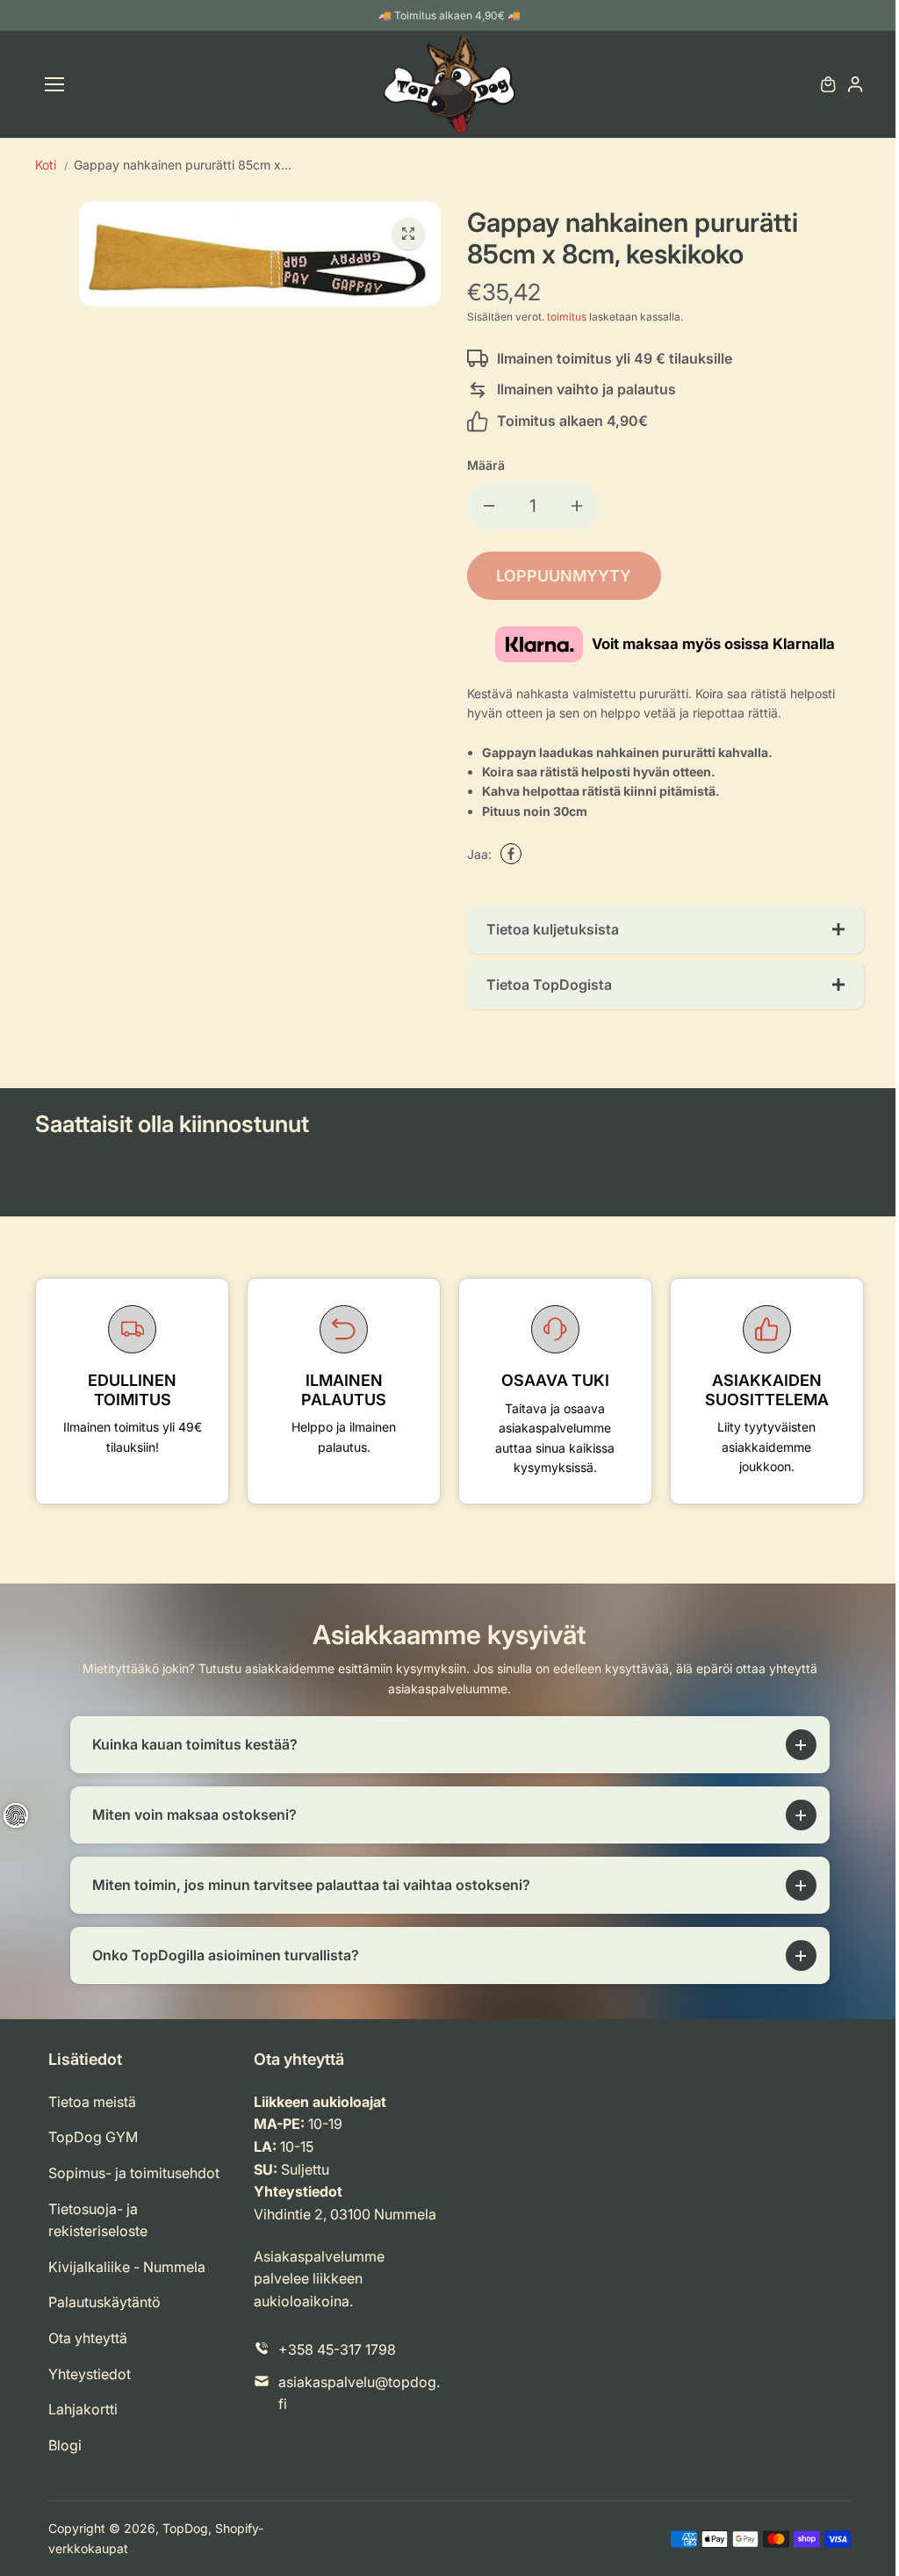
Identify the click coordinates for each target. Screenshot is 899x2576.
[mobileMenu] (54, 84)
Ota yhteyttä (88, 2338)
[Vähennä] (489, 506)
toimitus (567, 317)
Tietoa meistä (92, 2102)
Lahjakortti (83, 2409)
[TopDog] (449, 84)
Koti (46, 165)
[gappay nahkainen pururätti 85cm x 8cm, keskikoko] (408, 234)
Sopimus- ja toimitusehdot (134, 2173)
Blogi (65, 2445)
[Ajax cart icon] (828, 84)
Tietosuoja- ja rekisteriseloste (98, 2220)
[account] (855, 84)
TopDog (185, 2528)
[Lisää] (577, 506)
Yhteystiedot (90, 2374)
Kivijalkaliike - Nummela (127, 2267)
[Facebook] (511, 854)
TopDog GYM (93, 2137)
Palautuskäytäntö (104, 2302)
